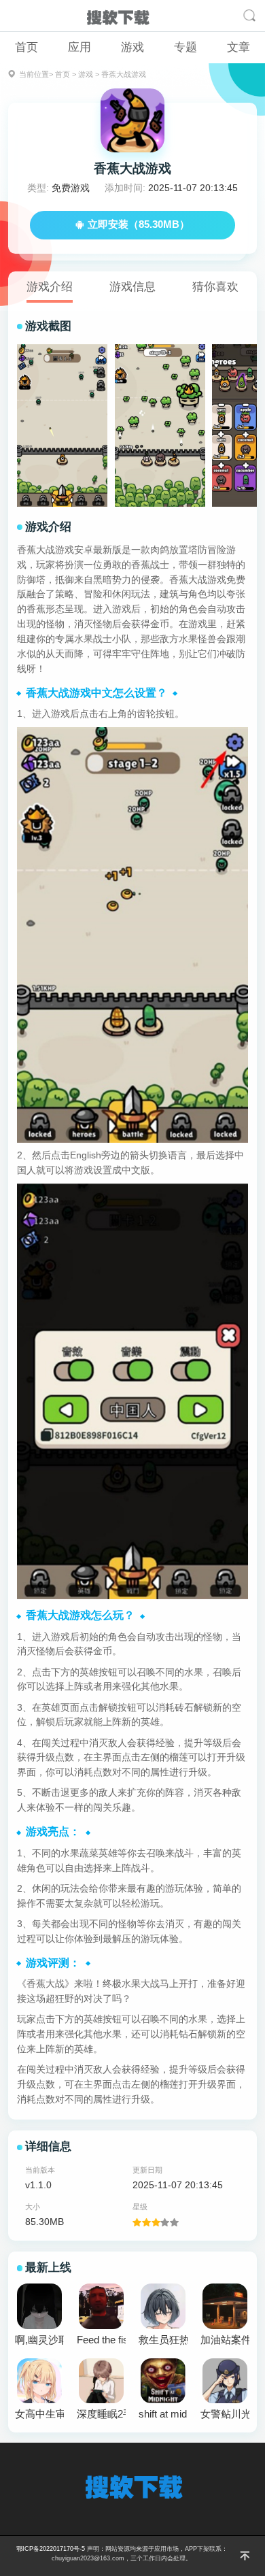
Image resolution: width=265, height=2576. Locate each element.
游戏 (132, 47)
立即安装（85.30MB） (139, 224)
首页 (26, 47)
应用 (79, 47)
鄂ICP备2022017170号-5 (51, 2549)
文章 (238, 47)
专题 (185, 47)
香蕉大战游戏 (124, 74)
